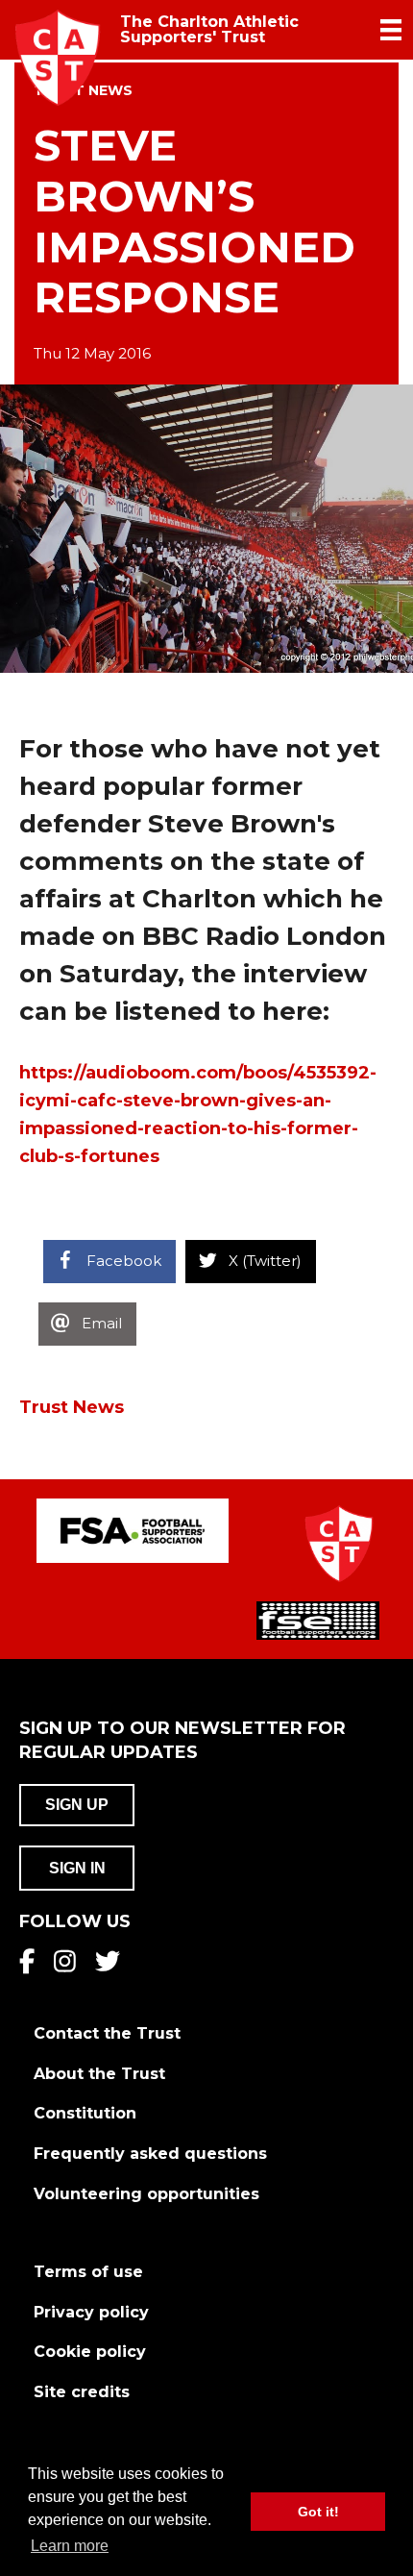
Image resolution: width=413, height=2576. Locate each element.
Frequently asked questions (150, 2154)
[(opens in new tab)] (133, 1529)
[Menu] (391, 30)
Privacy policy (91, 2312)
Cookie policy (90, 2352)
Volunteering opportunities (146, 2194)
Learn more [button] (70, 2546)
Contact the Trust (107, 2033)
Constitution (85, 2113)
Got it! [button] (318, 2512)
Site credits (82, 2392)
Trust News (72, 1407)
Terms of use (88, 2272)
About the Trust (99, 2074)
